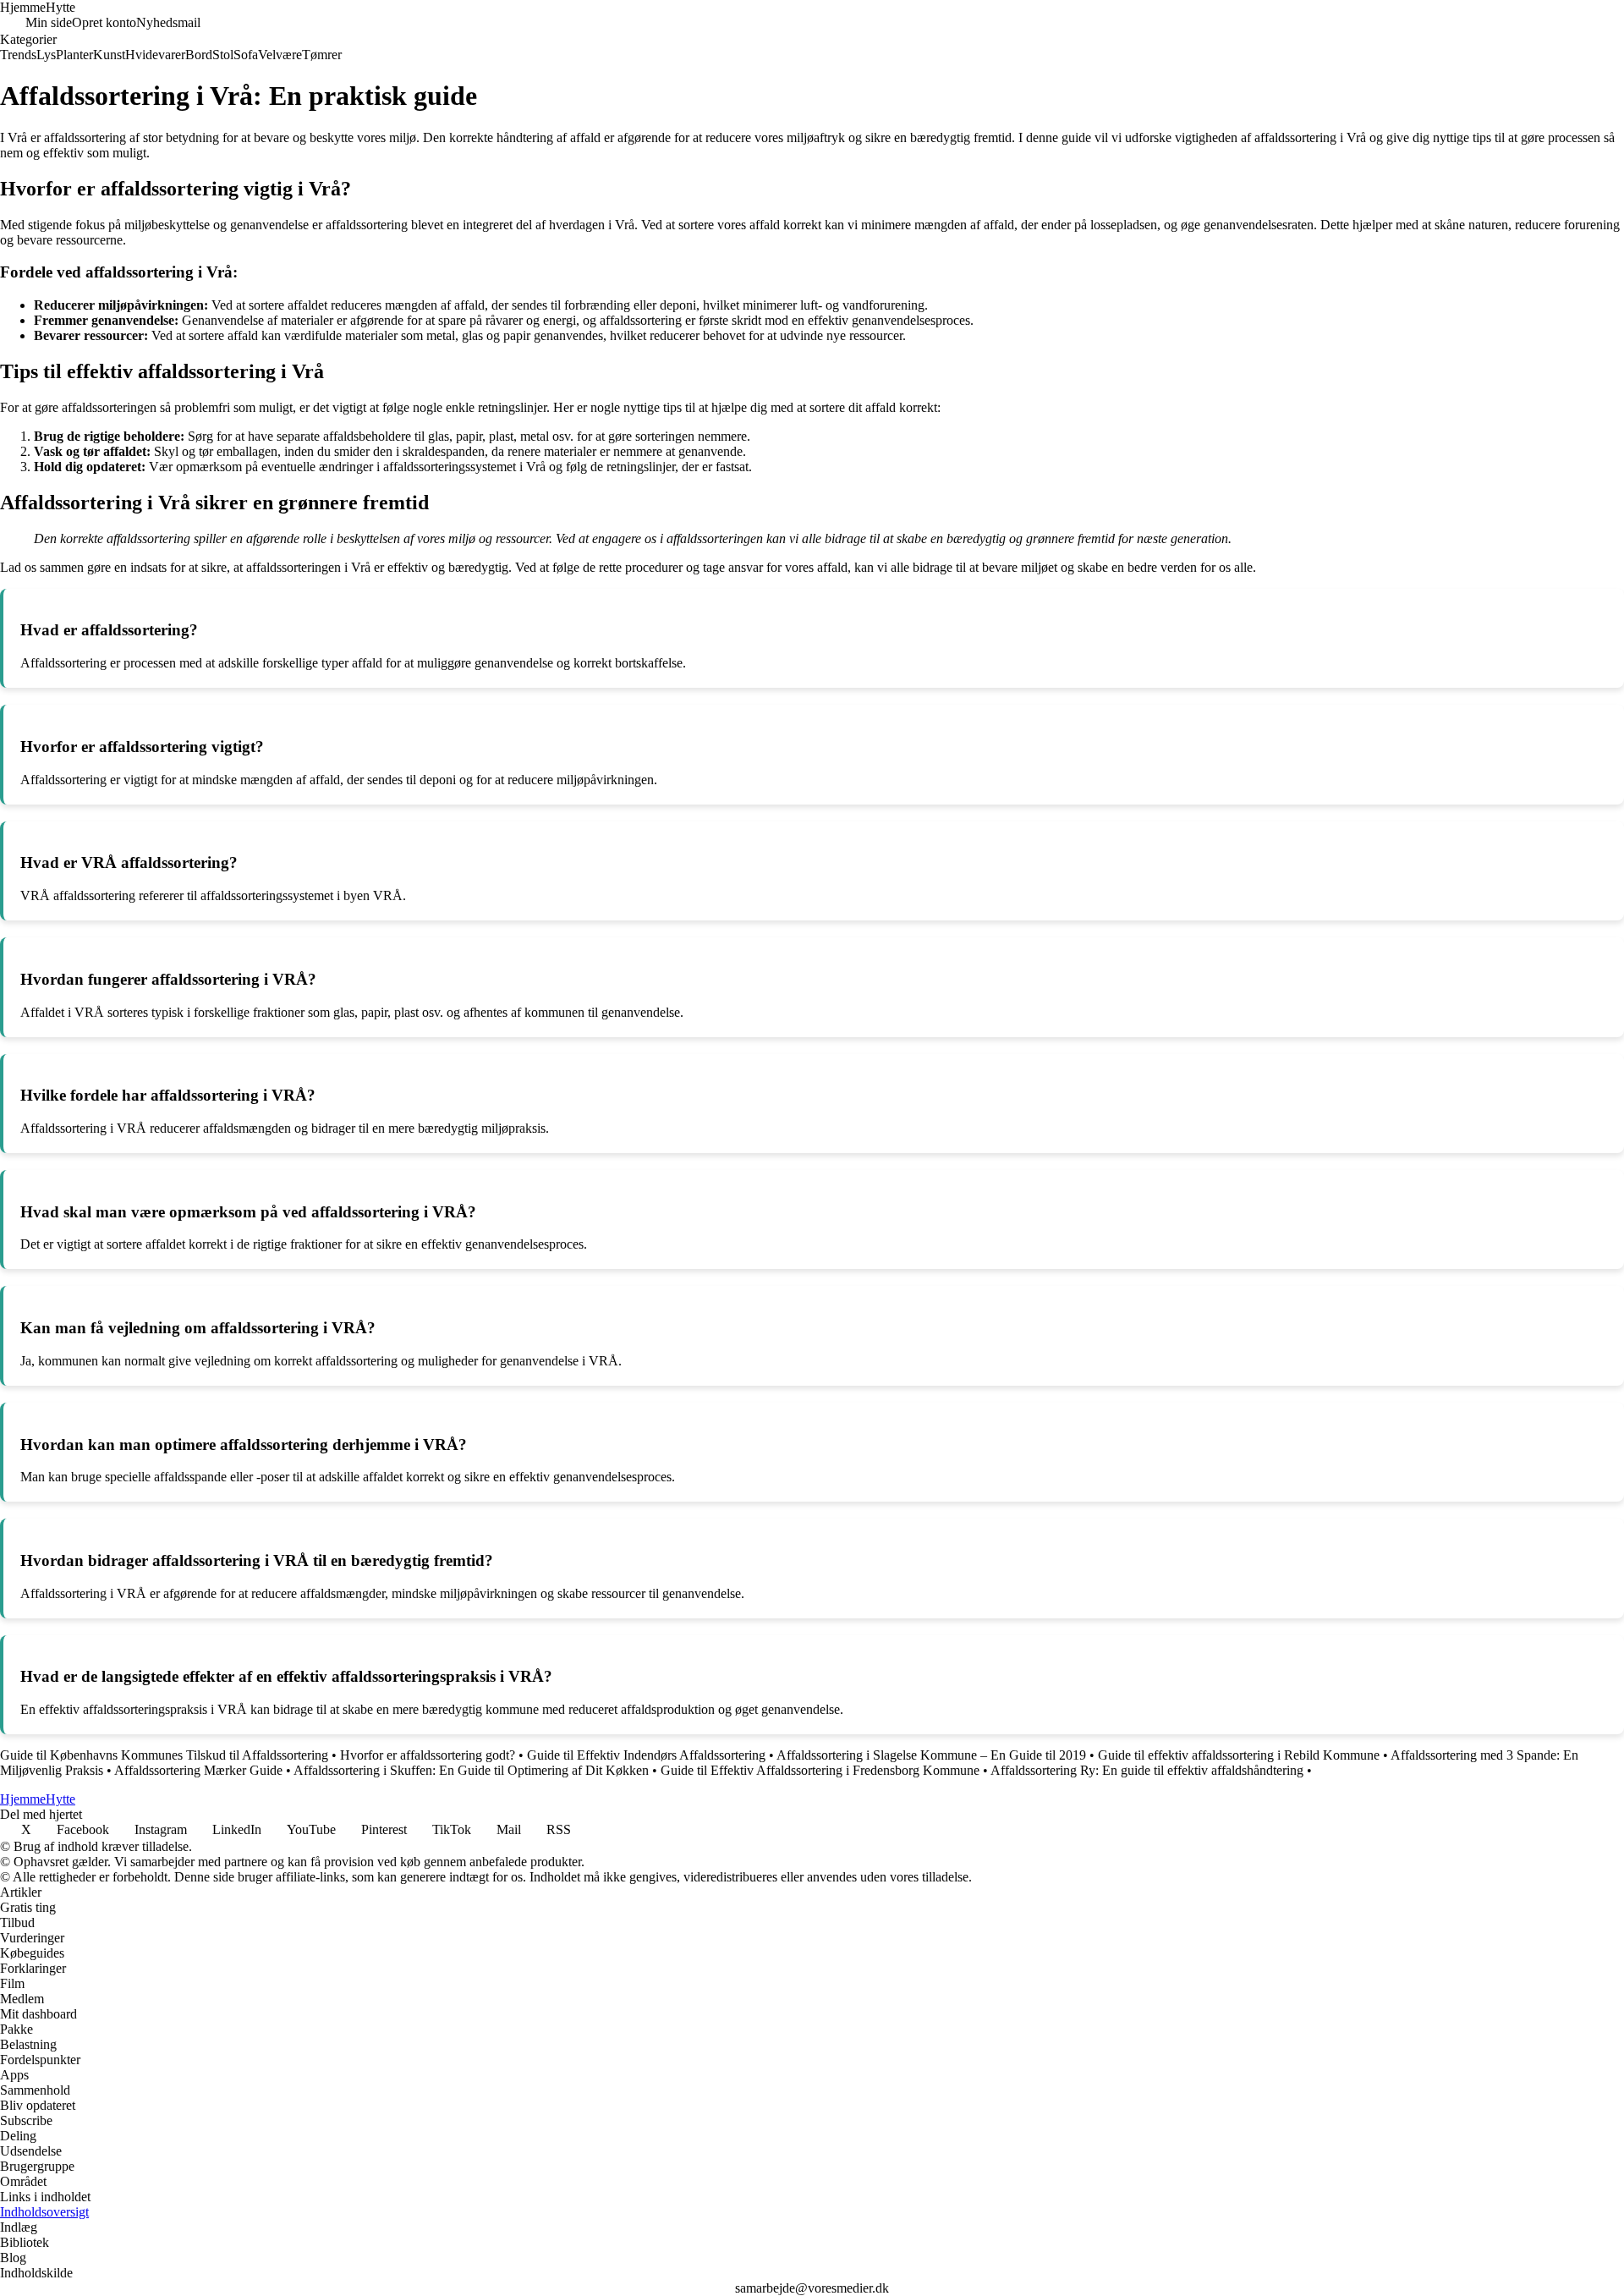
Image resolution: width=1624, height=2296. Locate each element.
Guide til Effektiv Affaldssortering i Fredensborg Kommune (820, 1770)
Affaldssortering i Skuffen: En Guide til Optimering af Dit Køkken (471, 1770)
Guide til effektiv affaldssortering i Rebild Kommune (1239, 1755)
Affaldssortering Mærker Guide (198, 1770)
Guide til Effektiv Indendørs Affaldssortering (646, 1755)
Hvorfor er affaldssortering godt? (428, 1755)
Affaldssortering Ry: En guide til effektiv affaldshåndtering (1147, 1770)
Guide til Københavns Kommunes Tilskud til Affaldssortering (164, 1755)
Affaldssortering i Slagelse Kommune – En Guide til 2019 (931, 1755)
